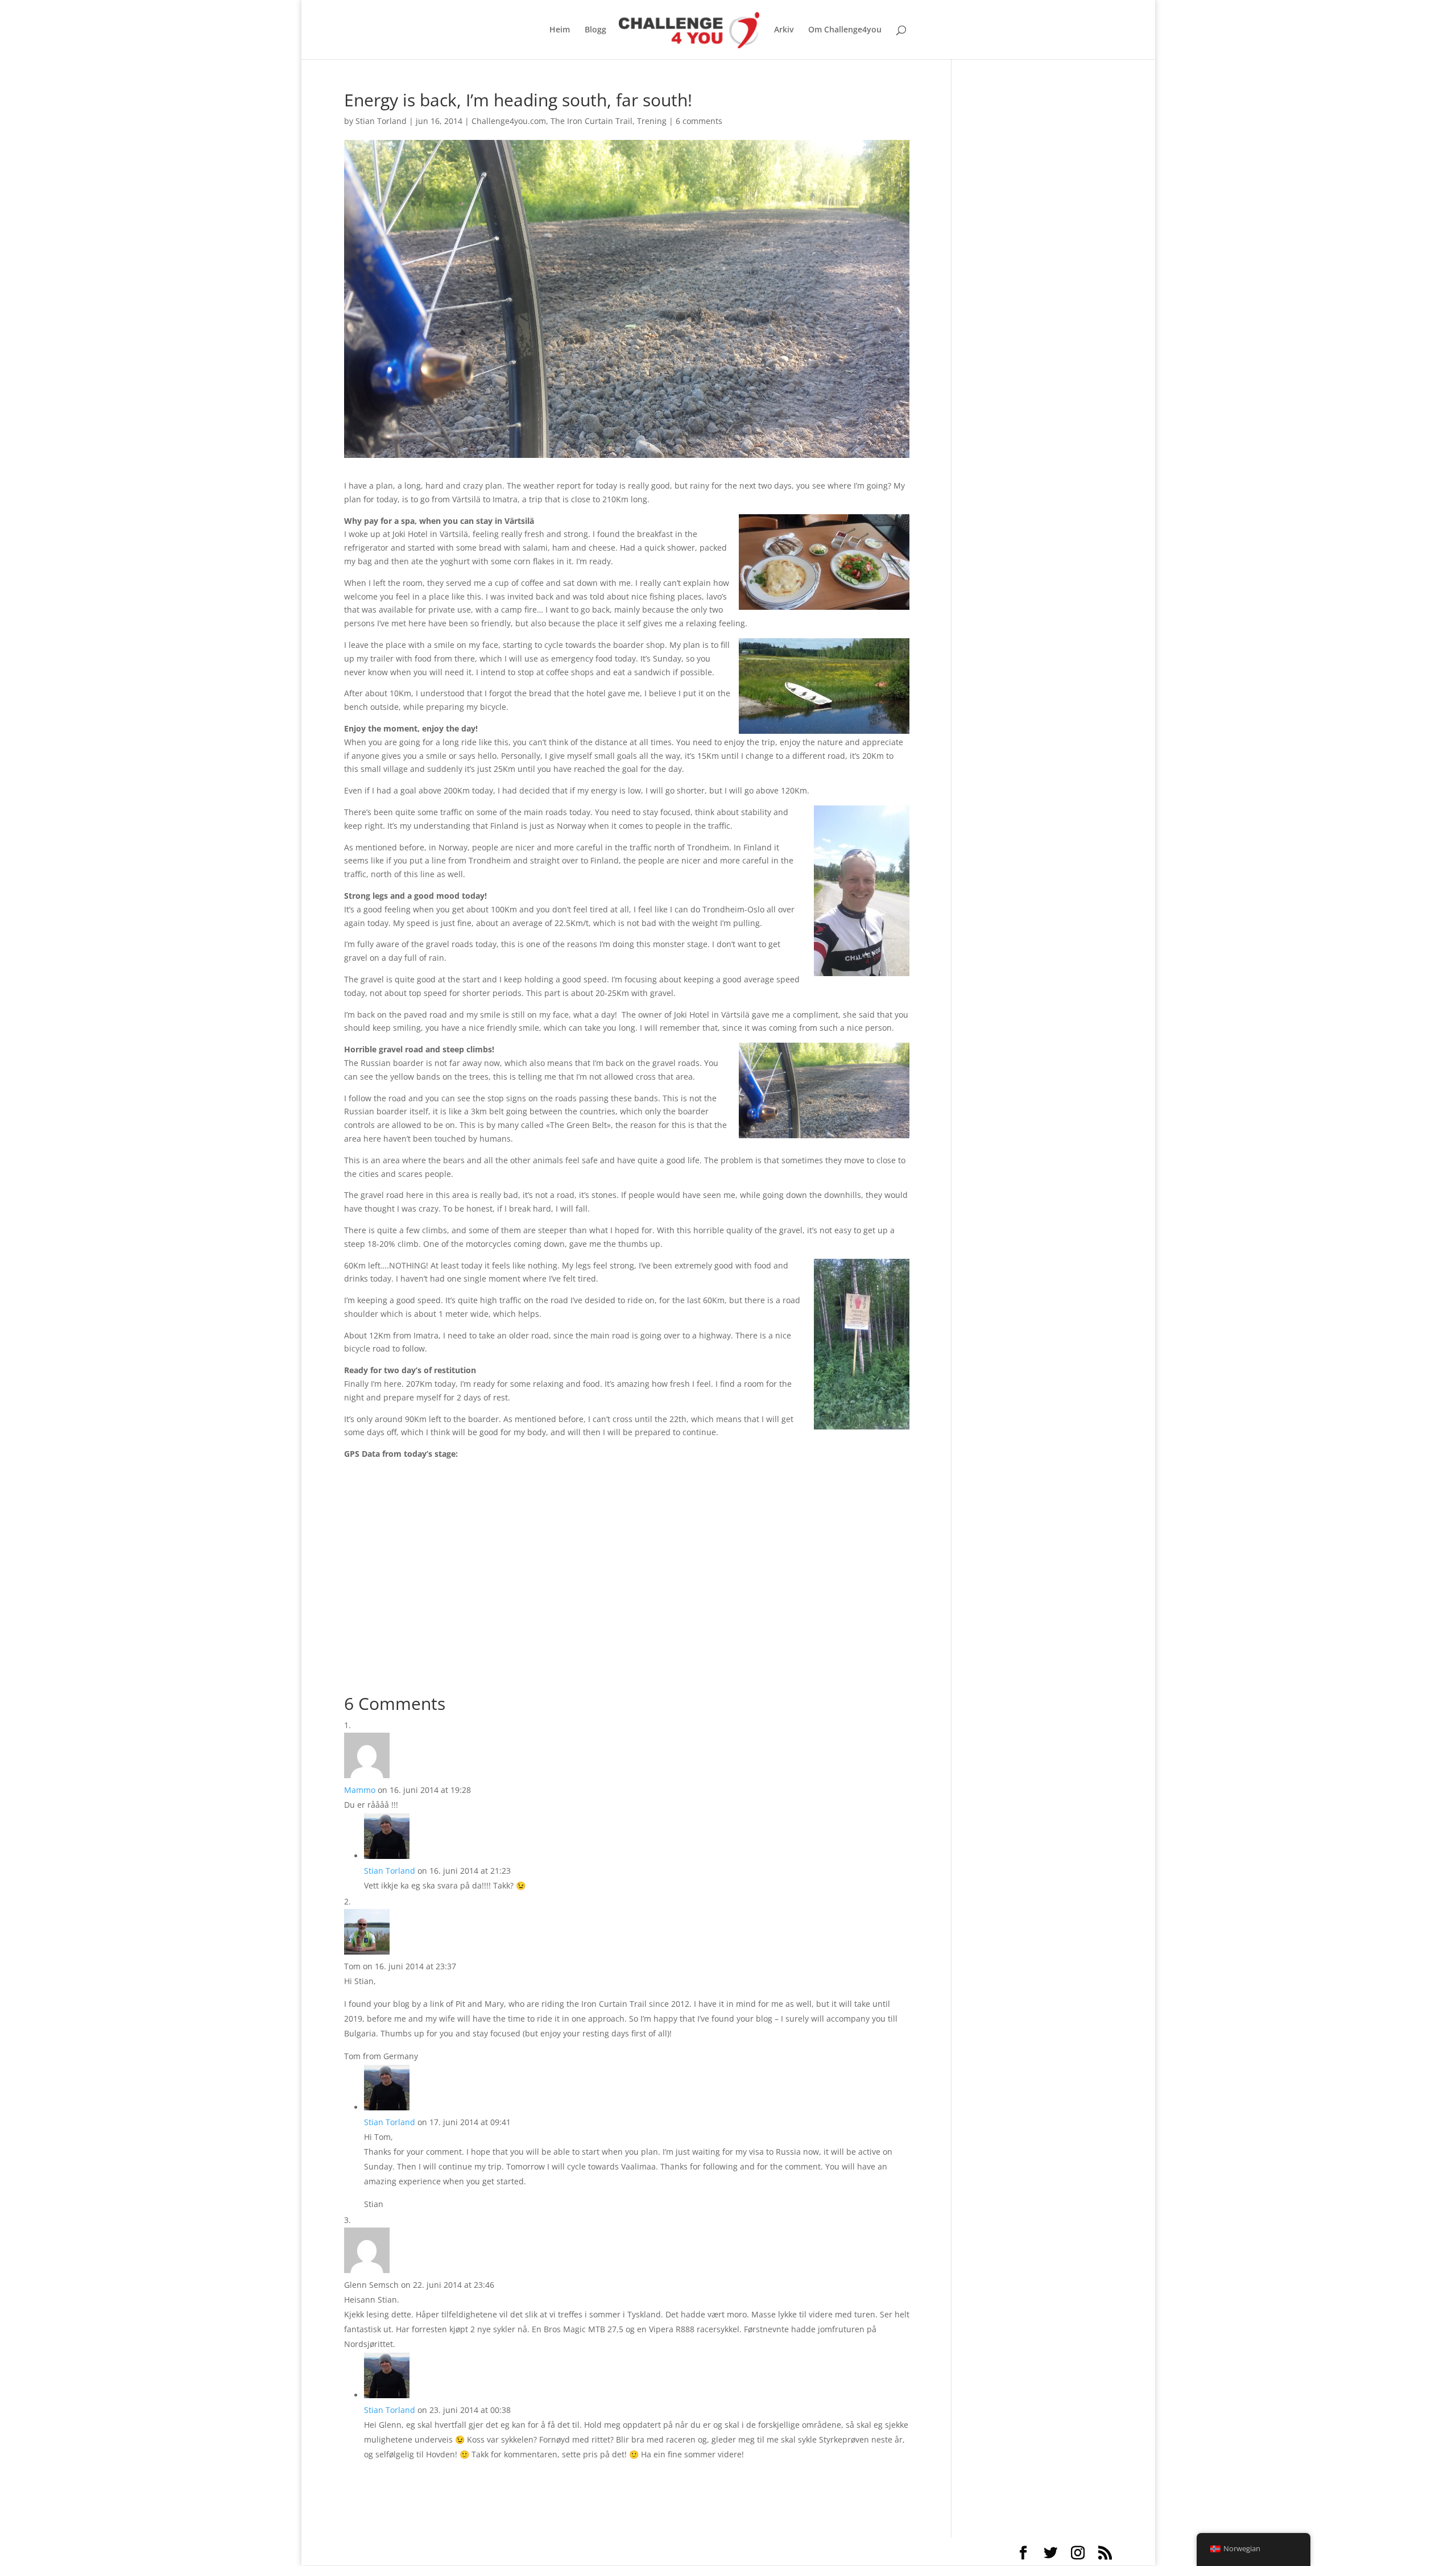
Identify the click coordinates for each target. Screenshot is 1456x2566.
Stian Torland (381, 121)
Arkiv (784, 30)
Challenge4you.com (509, 121)
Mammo (360, 1790)
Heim (560, 30)
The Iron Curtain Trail (591, 121)
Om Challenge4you (845, 30)
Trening (652, 121)
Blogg (595, 30)
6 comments (699, 121)
